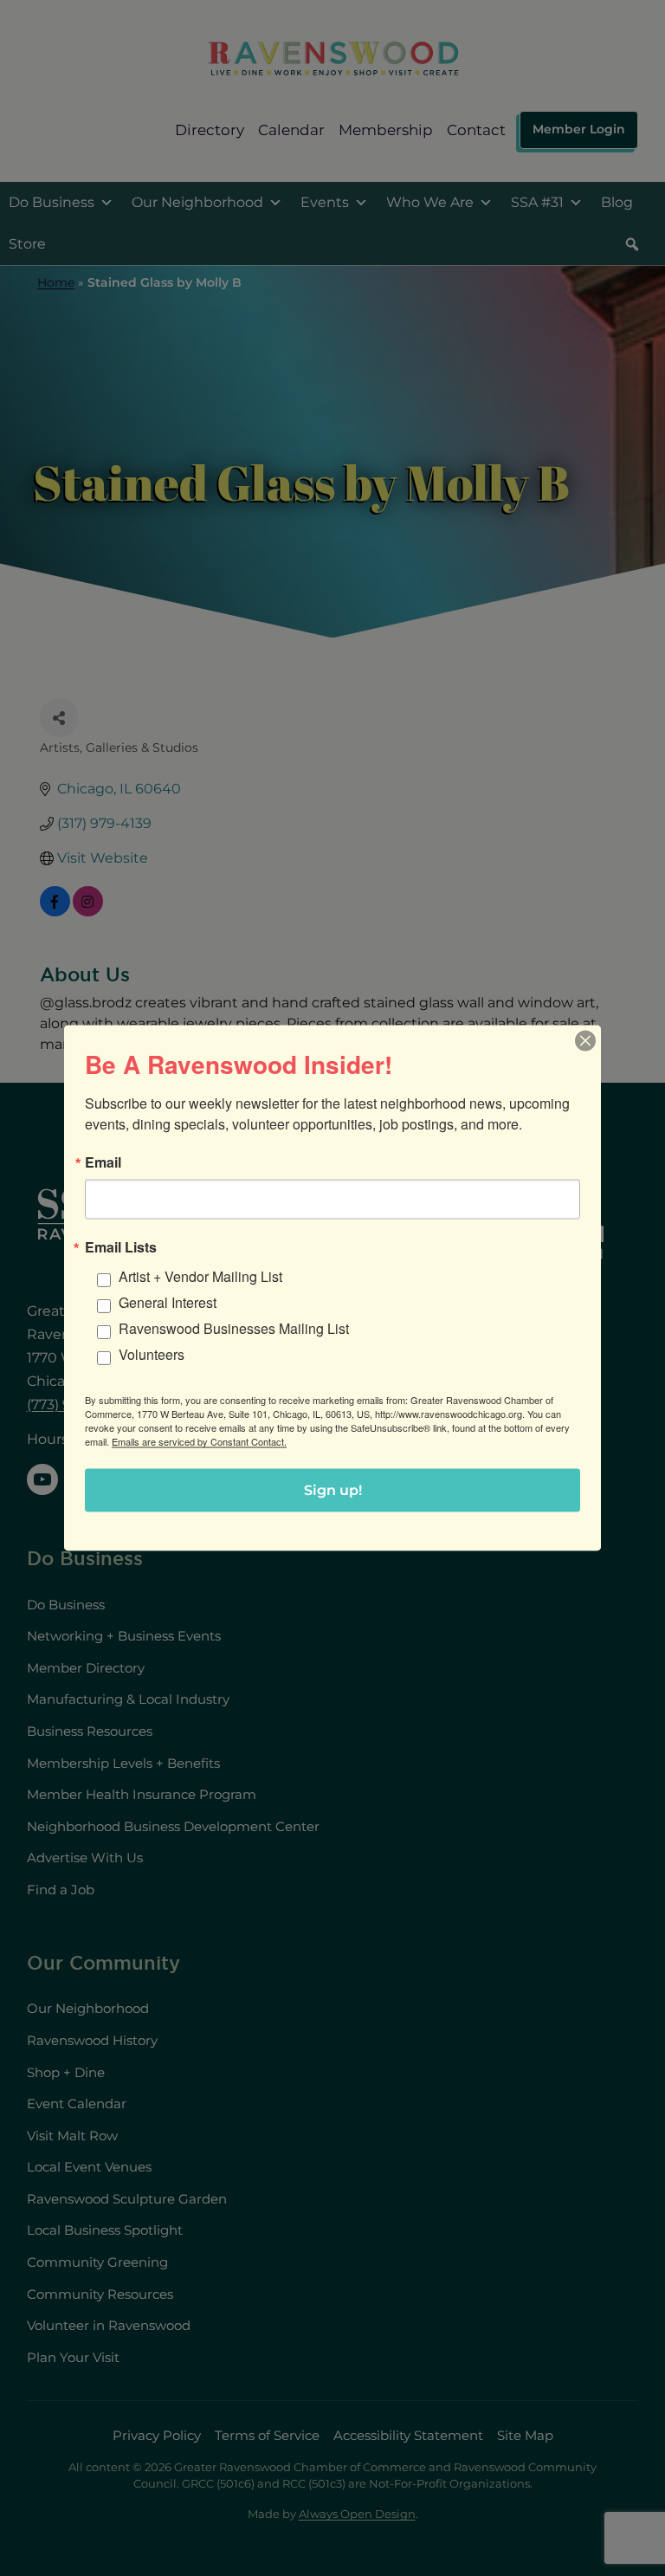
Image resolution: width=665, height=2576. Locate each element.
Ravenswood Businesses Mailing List (234, 1328)
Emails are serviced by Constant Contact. (199, 1441)
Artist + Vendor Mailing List (200, 1276)
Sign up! (333, 1490)
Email (103, 1162)
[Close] (585, 1041)
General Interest (168, 1302)
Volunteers (152, 1354)
